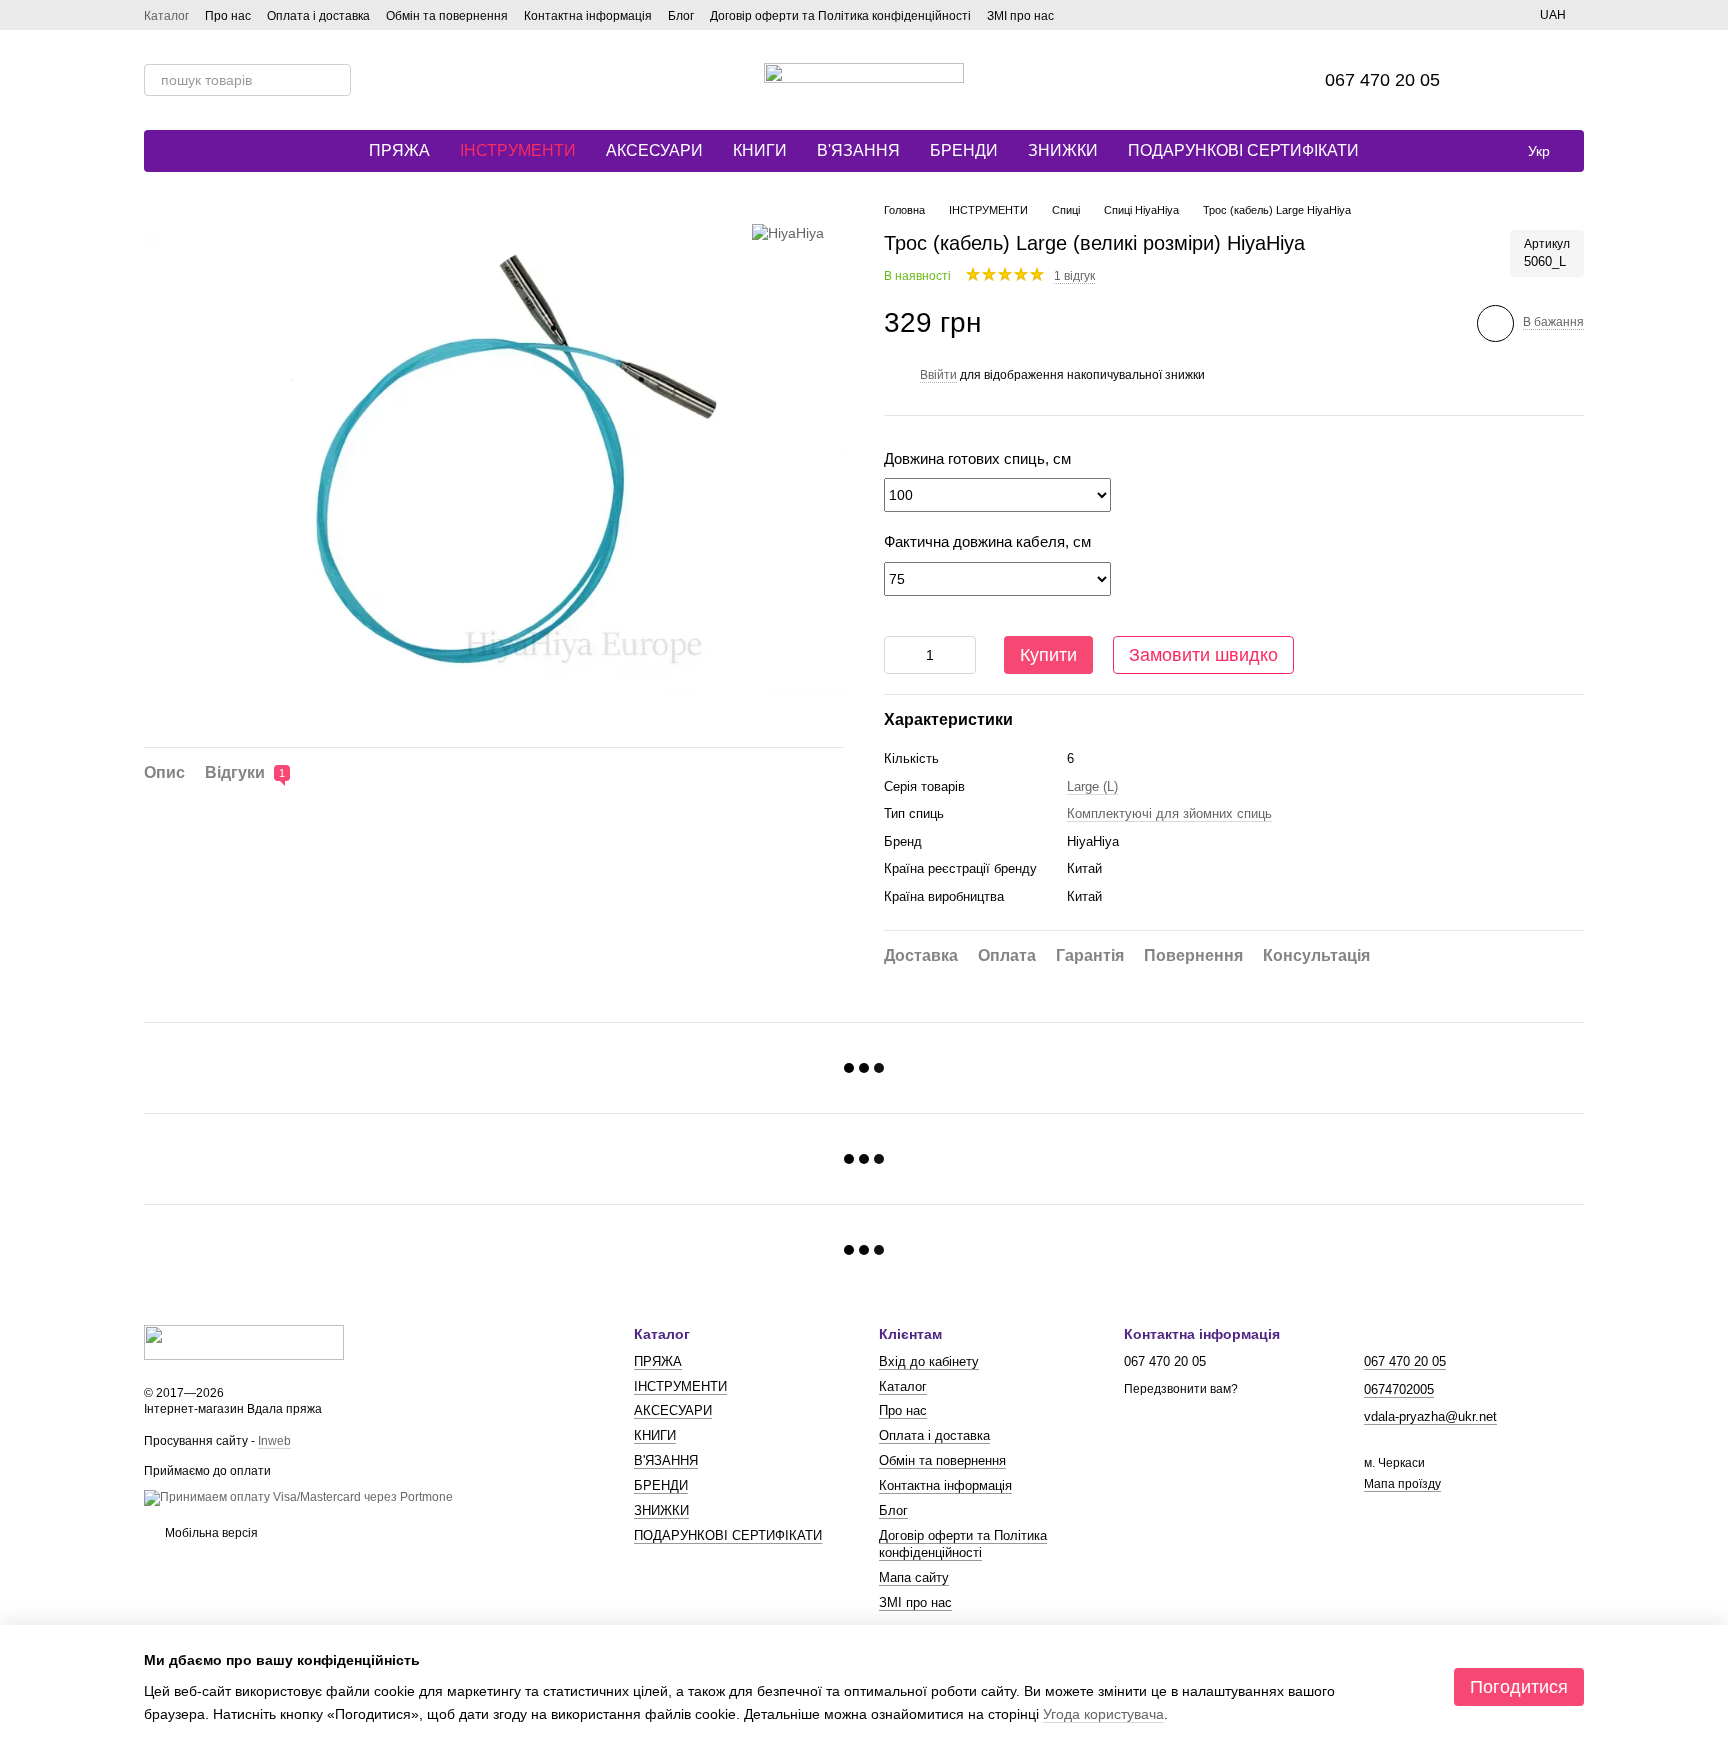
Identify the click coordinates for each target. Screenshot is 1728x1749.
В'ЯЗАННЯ (858, 150)
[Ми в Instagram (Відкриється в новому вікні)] (1106, 15)
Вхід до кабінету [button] (929, 1361)
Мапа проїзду (1402, 1484)
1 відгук (1074, 276)
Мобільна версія (210, 1533)
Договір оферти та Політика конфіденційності (840, 16)
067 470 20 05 (1382, 80)
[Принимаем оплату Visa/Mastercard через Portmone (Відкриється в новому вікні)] (298, 1497)
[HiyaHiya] (788, 231)
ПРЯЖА (399, 150)
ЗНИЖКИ (1063, 150)
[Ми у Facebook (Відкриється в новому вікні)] (1082, 15)
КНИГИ (760, 150)
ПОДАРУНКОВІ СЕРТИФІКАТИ (1243, 150)
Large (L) (1092, 786)
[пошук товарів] (335, 80)
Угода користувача (1103, 1714)
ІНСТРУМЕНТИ (518, 150)
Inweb (274, 1441)
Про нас (228, 16)
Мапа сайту (914, 1577)
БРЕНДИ (964, 150)
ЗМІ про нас (1020, 16)
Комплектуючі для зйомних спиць (1169, 813)
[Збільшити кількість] (961, 655)
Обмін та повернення (447, 16)
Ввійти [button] (938, 375)
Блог (681, 16)
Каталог (166, 16)
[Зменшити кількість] (899, 655)
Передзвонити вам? (1181, 1389)
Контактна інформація (588, 16)
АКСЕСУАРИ (654, 150)
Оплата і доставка (318, 16)
